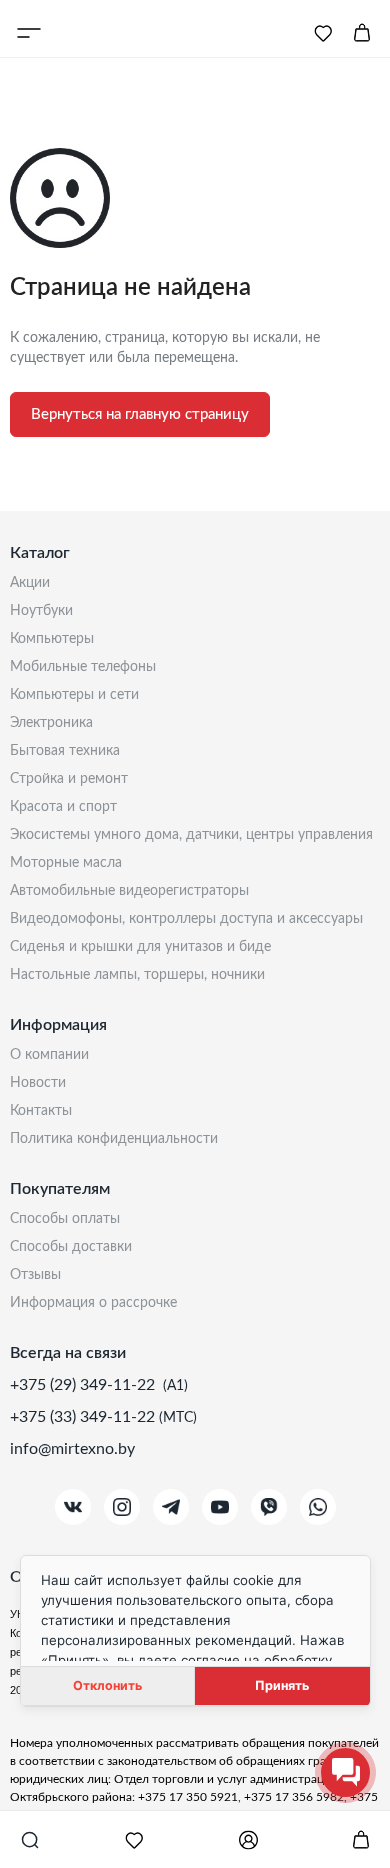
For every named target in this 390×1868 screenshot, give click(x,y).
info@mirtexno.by (72, 1449)
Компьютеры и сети (74, 695)
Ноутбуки (41, 611)
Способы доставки (71, 1247)
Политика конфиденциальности (114, 1139)
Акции (30, 583)
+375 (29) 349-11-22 (84, 1385)
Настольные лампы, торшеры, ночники (137, 975)
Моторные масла (66, 863)
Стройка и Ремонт (69, 779)
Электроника (51, 723)
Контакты (41, 1111)
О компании (49, 1055)
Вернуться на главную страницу (140, 414)
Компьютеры (52, 639)
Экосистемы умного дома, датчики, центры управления (191, 835)
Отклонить (107, 1685)
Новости (38, 1083)
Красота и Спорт (63, 807)
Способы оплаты (65, 1219)
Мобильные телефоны (83, 667)
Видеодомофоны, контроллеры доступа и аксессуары (186, 919)
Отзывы (35, 1275)
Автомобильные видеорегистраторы (129, 891)
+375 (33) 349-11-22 (84, 1417)
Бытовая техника (65, 751)
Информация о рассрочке (93, 1303)
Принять (282, 1685)
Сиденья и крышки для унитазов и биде (140, 947)
